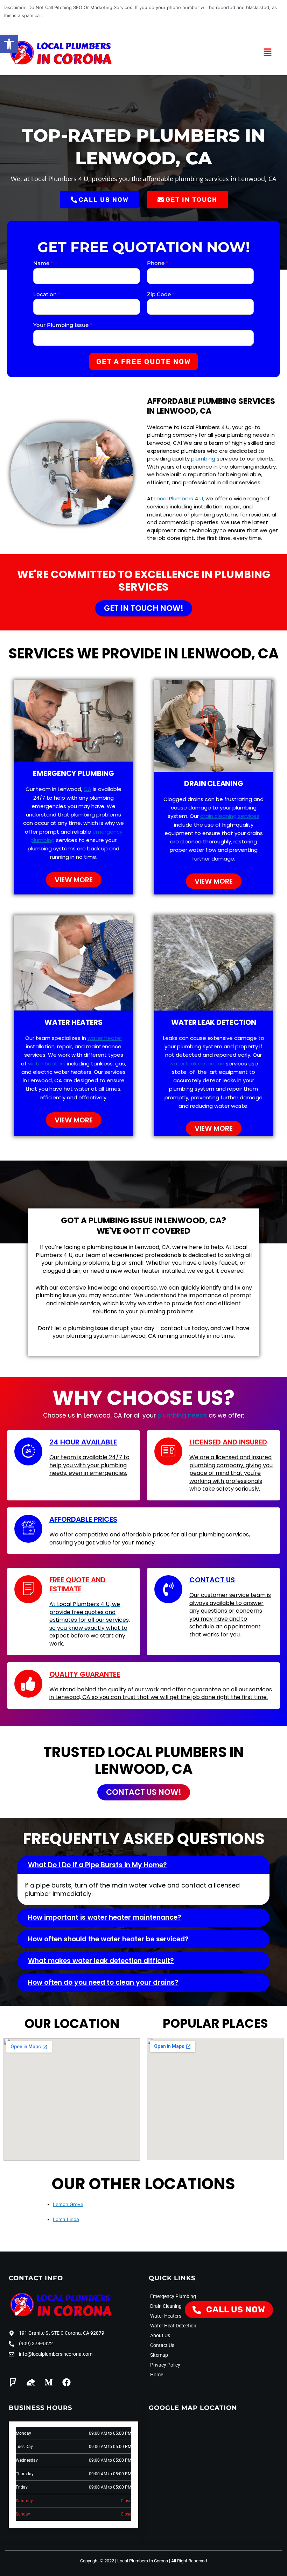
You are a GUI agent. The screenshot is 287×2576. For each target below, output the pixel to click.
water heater (105, 1038)
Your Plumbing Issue (63, 325)
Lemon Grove (68, 2204)
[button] (9, 44)
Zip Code (161, 294)
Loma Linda (66, 2219)
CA (87, 789)
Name (43, 263)
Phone (157, 263)
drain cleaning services (230, 816)
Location (47, 294)
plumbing (203, 459)
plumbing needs (182, 1415)
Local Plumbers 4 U (179, 498)
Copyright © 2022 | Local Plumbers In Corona (124, 2561)
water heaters (47, 1064)
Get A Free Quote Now (143, 362)
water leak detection (197, 1064)
